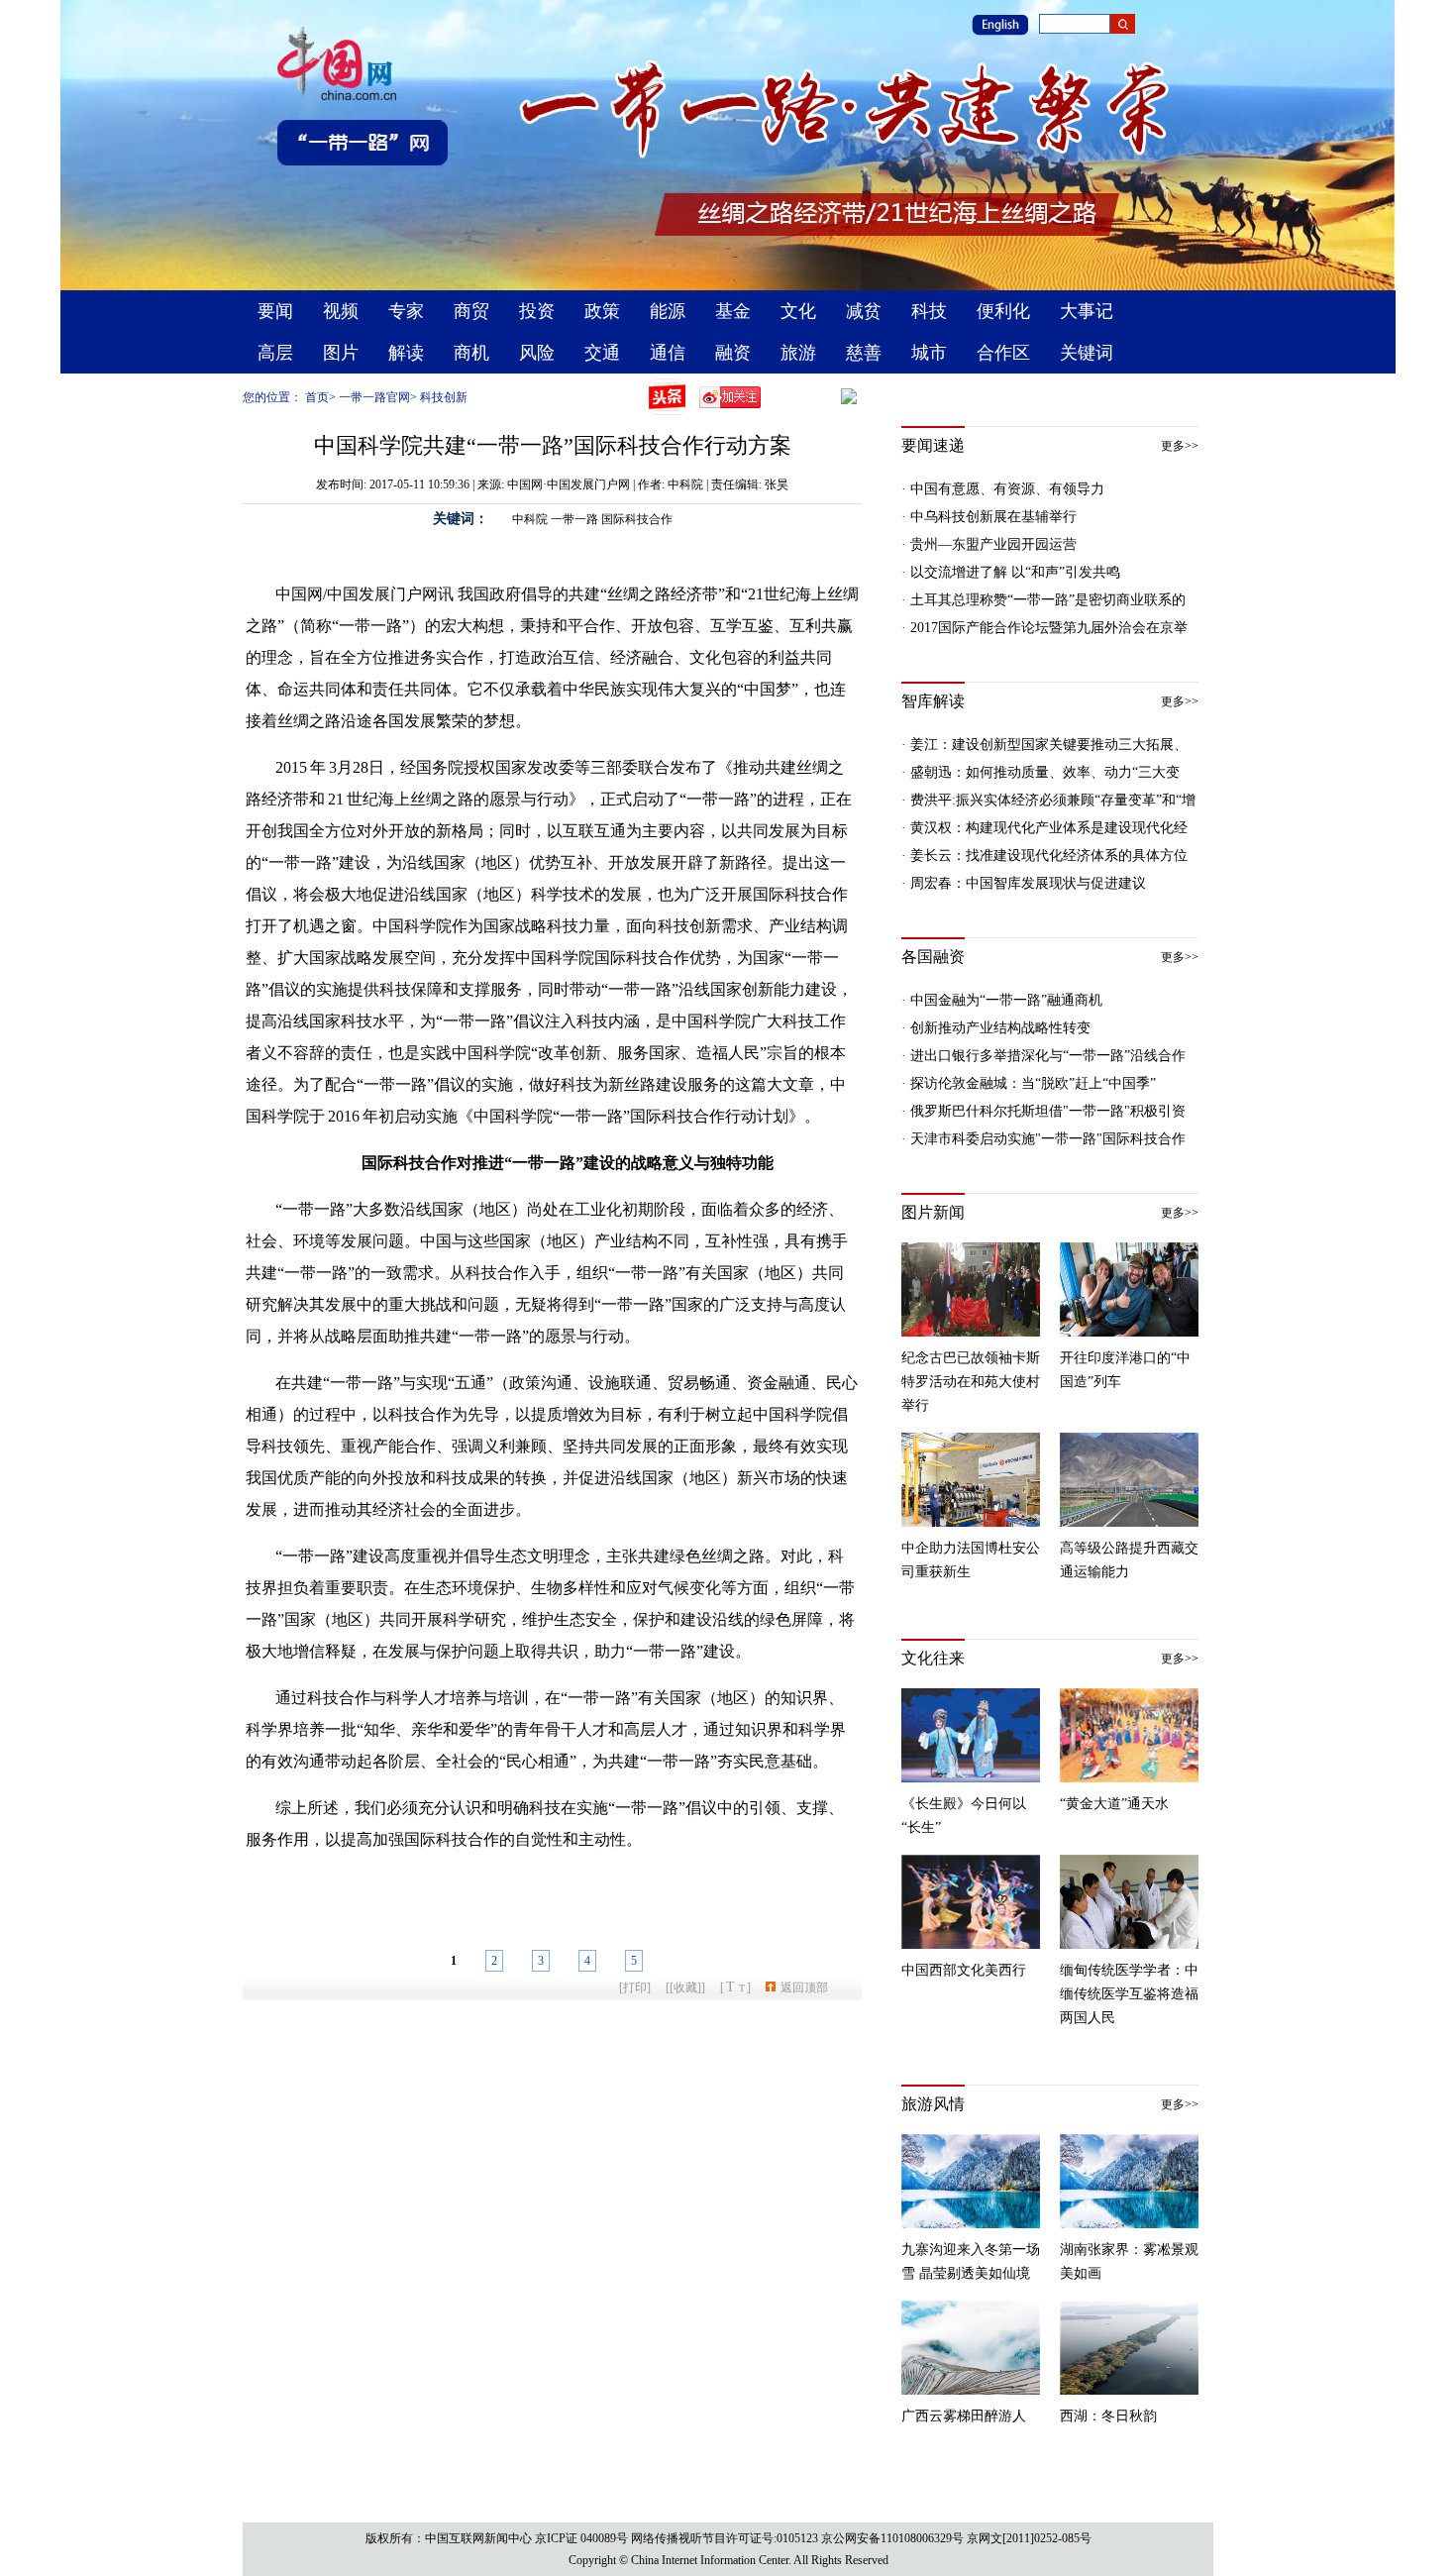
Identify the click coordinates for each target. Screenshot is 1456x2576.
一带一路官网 (374, 397)
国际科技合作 (637, 519)
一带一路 (574, 519)
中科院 (530, 519)
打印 (635, 1987)
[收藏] (685, 1987)
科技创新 (444, 397)
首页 (317, 397)
